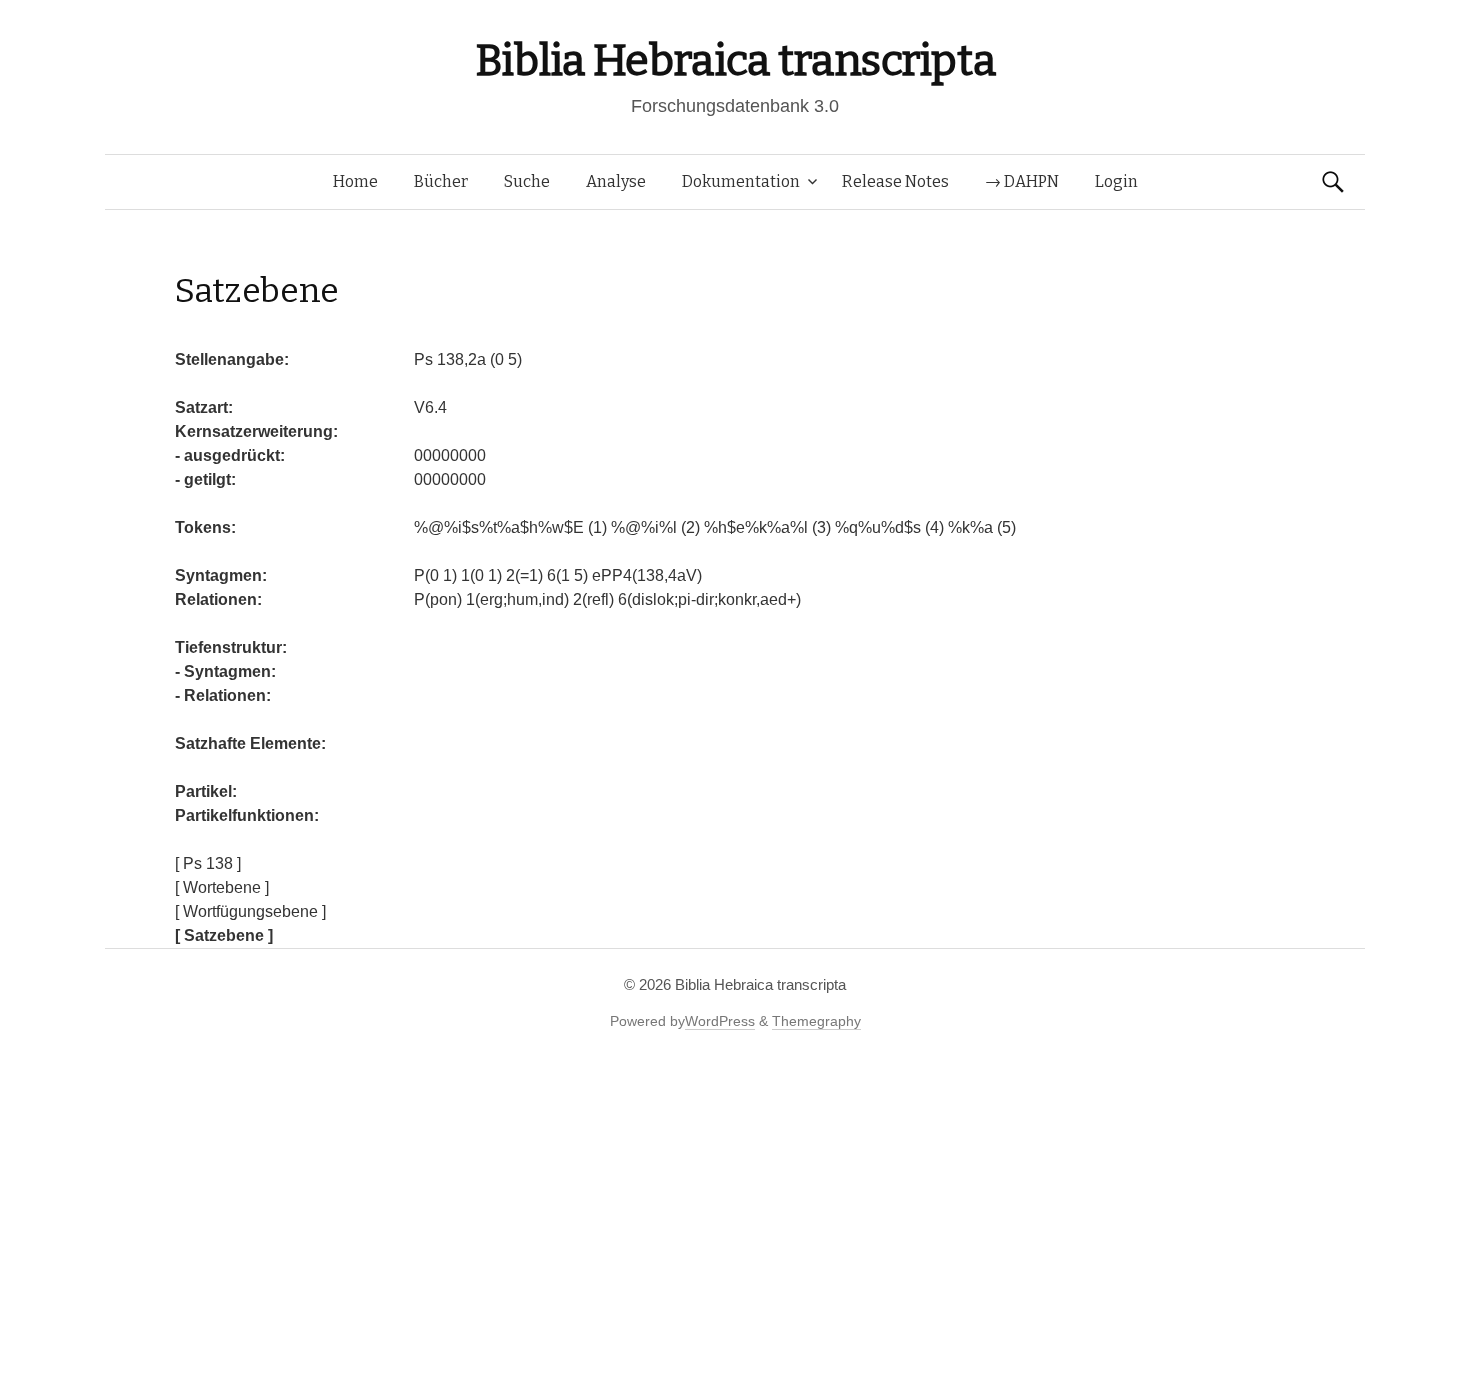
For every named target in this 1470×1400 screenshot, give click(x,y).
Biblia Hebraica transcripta (735, 60)
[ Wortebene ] (222, 887)
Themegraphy (816, 1021)
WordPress (720, 1021)
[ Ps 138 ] (208, 863)
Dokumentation (741, 181)
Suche (527, 181)
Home (355, 181)
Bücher (441, 181)
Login (1116, 181)
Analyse (616, 181)
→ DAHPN (1022, 181)
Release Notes (895, 181)
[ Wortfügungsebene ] (250, 911)
